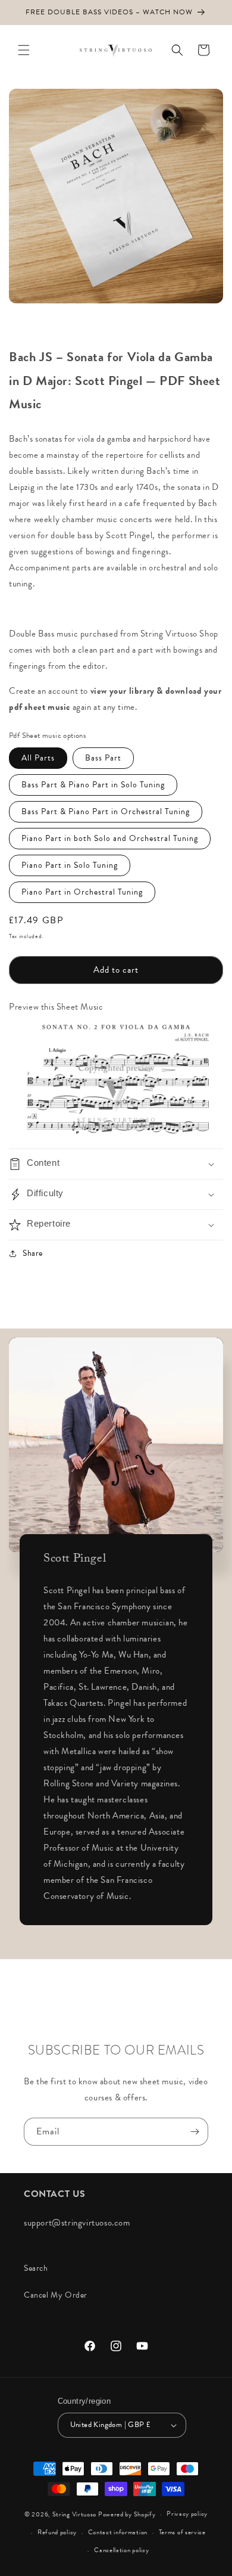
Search (36, 2268)
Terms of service (182, 2532)
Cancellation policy (121, 2550)
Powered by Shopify (127, 2514)
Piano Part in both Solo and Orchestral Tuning (110, 838)
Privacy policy (187, 2514)
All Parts (38, 758)
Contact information (118, 2532)
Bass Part (103, 758)
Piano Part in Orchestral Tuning (82, 892)
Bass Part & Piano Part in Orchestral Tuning (106, 811)
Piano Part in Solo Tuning (70, 865)
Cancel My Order (56, 2295)
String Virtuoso (75, 2514)
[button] (24, 50)
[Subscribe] (195, 2132)
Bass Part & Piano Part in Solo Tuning (93, 785)
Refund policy (57, 2532)
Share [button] (33, 1253)
